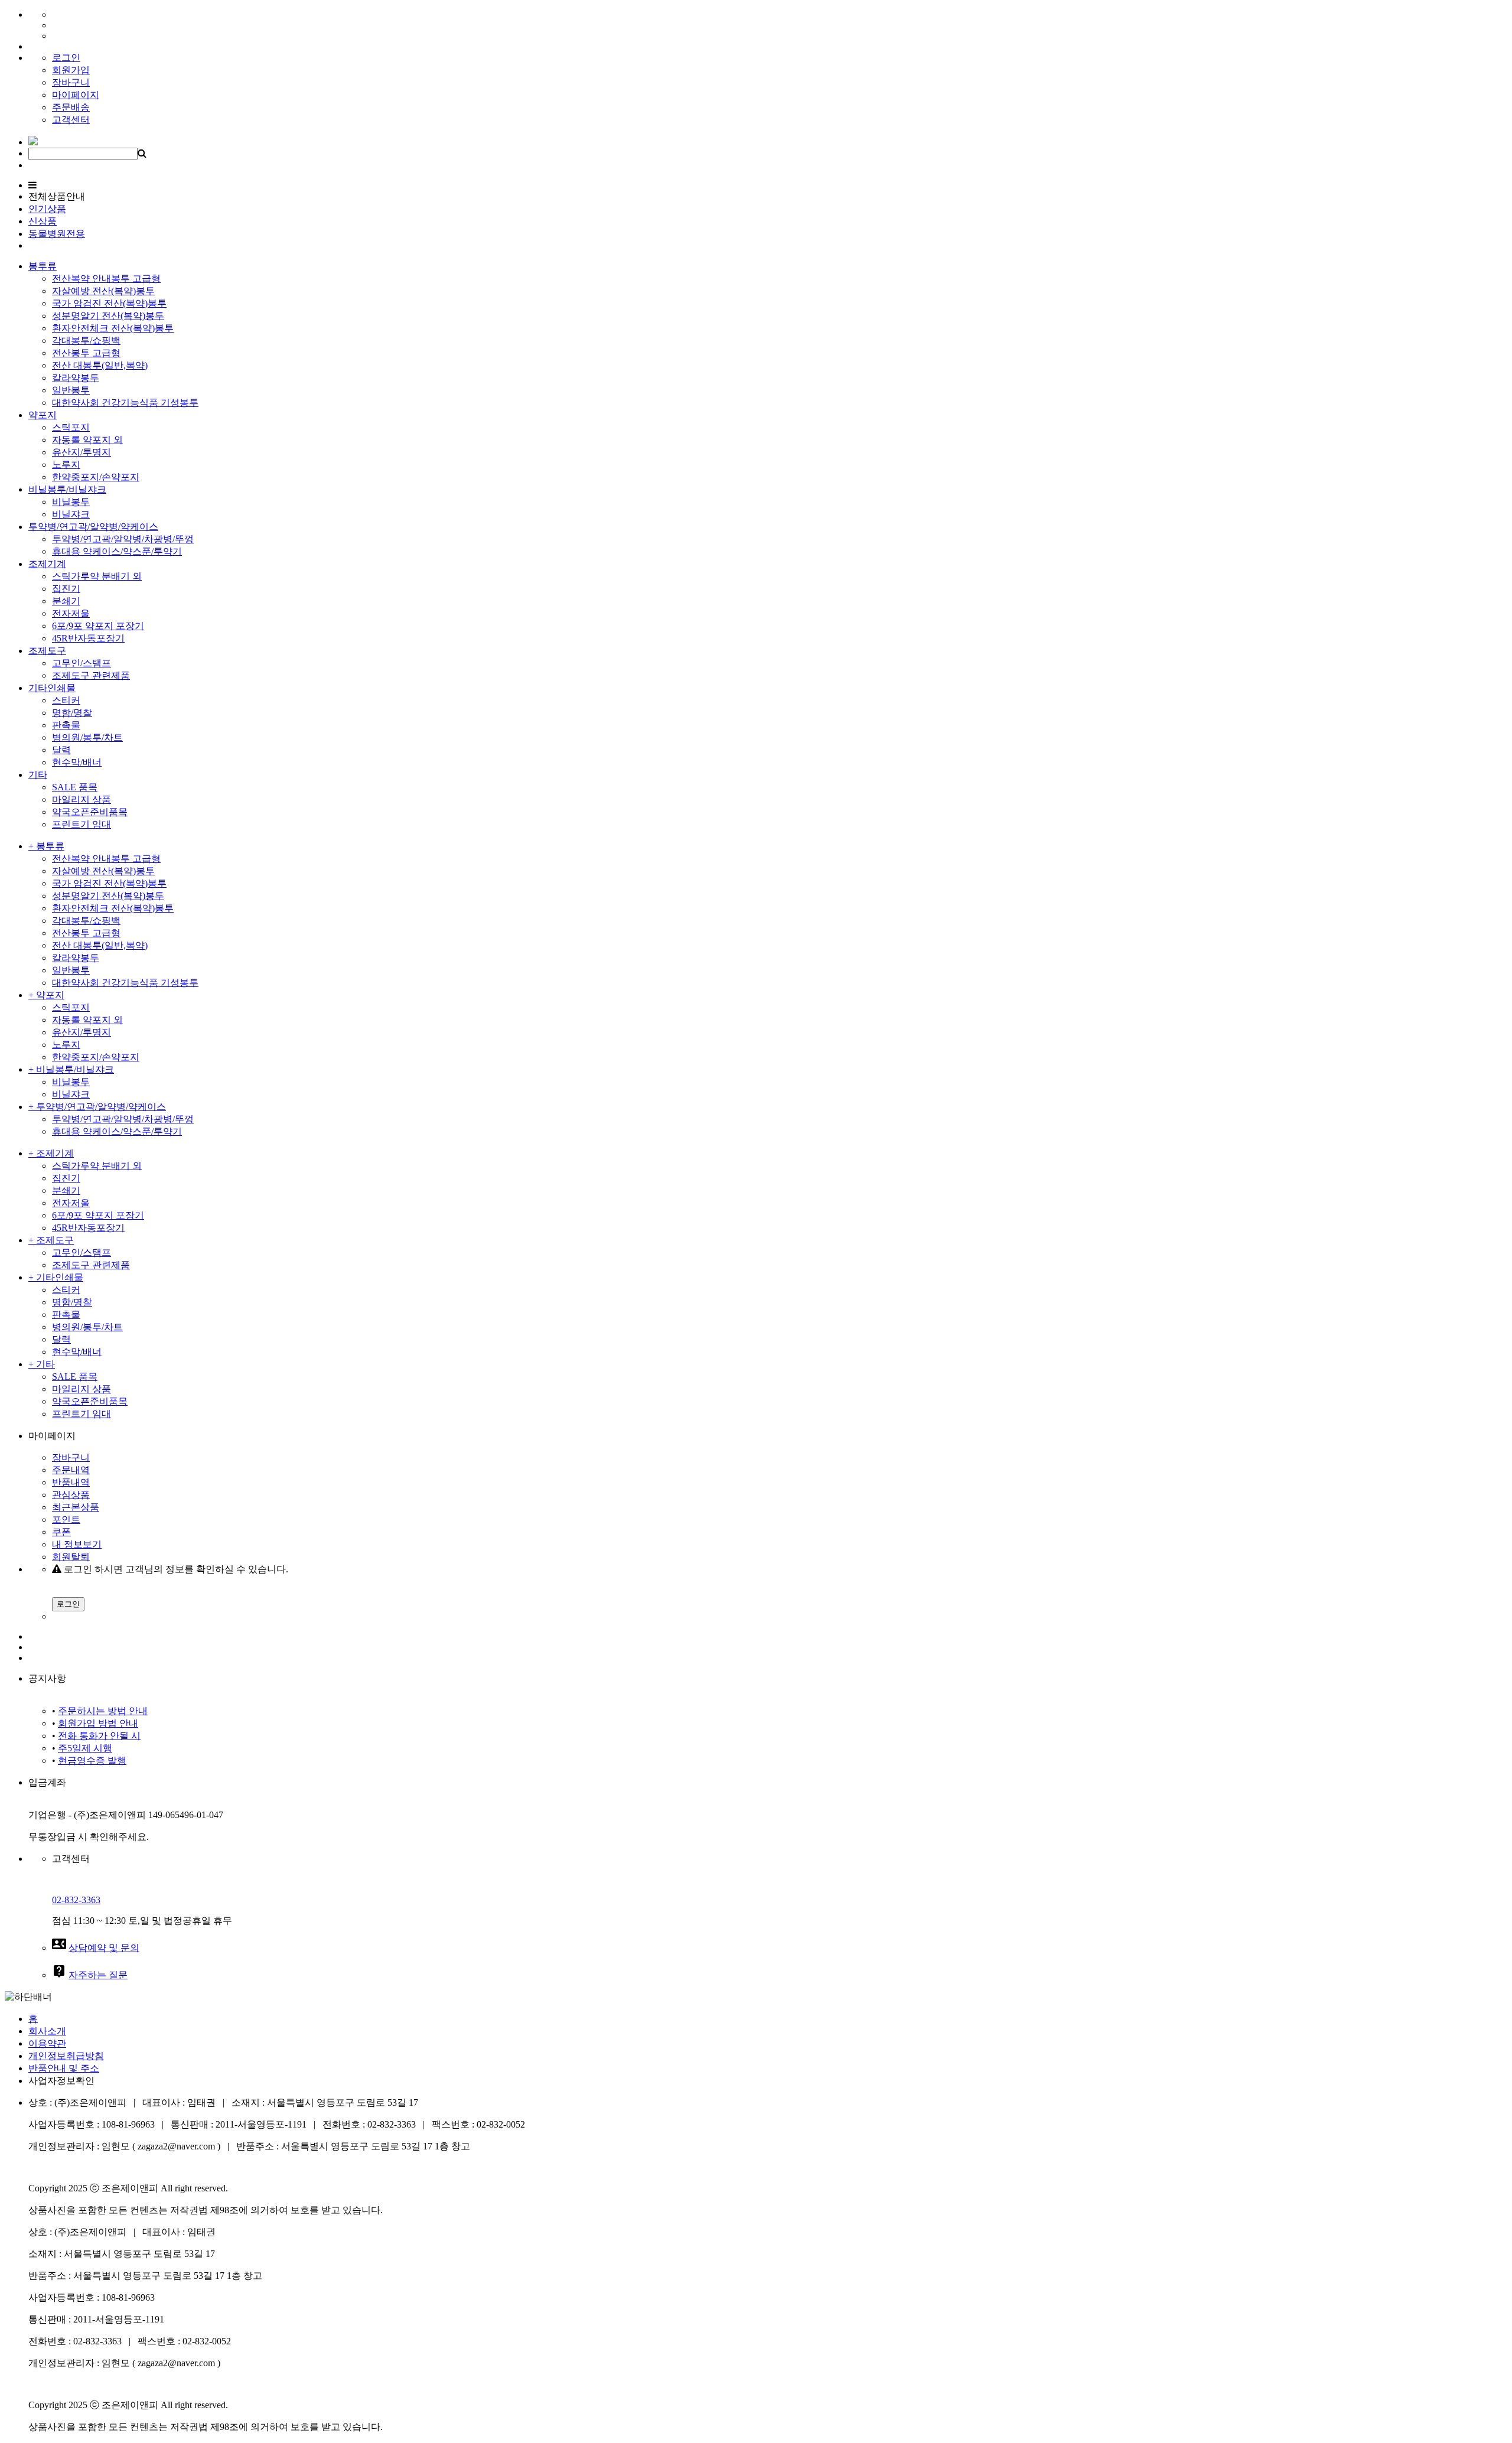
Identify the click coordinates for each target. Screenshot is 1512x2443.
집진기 (66, 589)
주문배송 (71, 107)
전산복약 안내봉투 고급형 (106, 278)
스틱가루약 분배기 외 (97, 576)
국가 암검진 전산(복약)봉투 (109, 303)
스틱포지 (71, 427)
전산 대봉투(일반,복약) (100, 365)
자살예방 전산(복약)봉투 (103, 291)
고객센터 (71, 120)
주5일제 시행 (85, 1748)
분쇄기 (66, 601)
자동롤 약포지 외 (87, 440)
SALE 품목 (75, 787)
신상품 (43, 221)
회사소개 (47, 2031)
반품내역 (71, 1482)
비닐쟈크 (71, 514)
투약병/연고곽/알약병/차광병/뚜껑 (123, 539)
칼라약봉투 (76, 378)
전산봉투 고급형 (86, 353)
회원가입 (71, 70)
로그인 (66, 58)
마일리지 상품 (82, 799)
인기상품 (47, 209)
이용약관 (47, 2043)
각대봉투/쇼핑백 (86, 341)
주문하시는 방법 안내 (103, 1711)
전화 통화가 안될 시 (99, 1736)
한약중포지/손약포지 (96, 477)
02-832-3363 (76, 1900)
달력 (61, 750)
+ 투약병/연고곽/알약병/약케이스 (97, 1107)
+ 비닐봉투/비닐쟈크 (71, 1069)
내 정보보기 (77, 1544)
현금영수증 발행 (92, 1760)
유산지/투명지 (82, 452)
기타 (38, 775)
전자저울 (71, 613)
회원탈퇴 (71, 1557)
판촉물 (66, 725)
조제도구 (47, 651)
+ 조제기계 (51, 1153)
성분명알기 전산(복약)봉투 (108, 316)
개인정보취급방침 (66, 2056)
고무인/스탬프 (82, 663)
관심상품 (71, 1495)
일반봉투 (71, 390)
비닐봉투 (71, 502)
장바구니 (71, 82)
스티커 (66, 700)
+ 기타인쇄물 (56, 1277)
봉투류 (43, 266)
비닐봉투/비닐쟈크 (67, 489)
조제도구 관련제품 (91, 675)
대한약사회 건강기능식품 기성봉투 (125, 403)
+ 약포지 (46, 995)
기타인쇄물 (52, 688)
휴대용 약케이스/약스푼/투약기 (117, 551)
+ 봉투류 (46, 846)
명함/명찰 (72, 713)
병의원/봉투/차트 (87, 737)
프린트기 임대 (82, 824)
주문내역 (71, 1470)
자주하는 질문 (98, 1975)
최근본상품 (76, 1507)
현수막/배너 (77, 762)
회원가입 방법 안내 (98, 1723)
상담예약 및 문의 (104, 1948)
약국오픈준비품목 (90, 812)
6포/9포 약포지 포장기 (98, 626)
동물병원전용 (57, 234)
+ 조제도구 (51, 1240)
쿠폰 (61, 1532)
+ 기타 (42, 1364)
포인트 (66, 1519)
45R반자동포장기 (88, 638)
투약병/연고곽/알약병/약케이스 (93, 527)
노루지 (66, 465)
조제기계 (47, 564)
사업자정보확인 (61, 2081)
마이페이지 (76, 95)
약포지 (43, 415)
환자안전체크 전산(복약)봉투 (113, 328)
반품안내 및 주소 (64, 2068)
